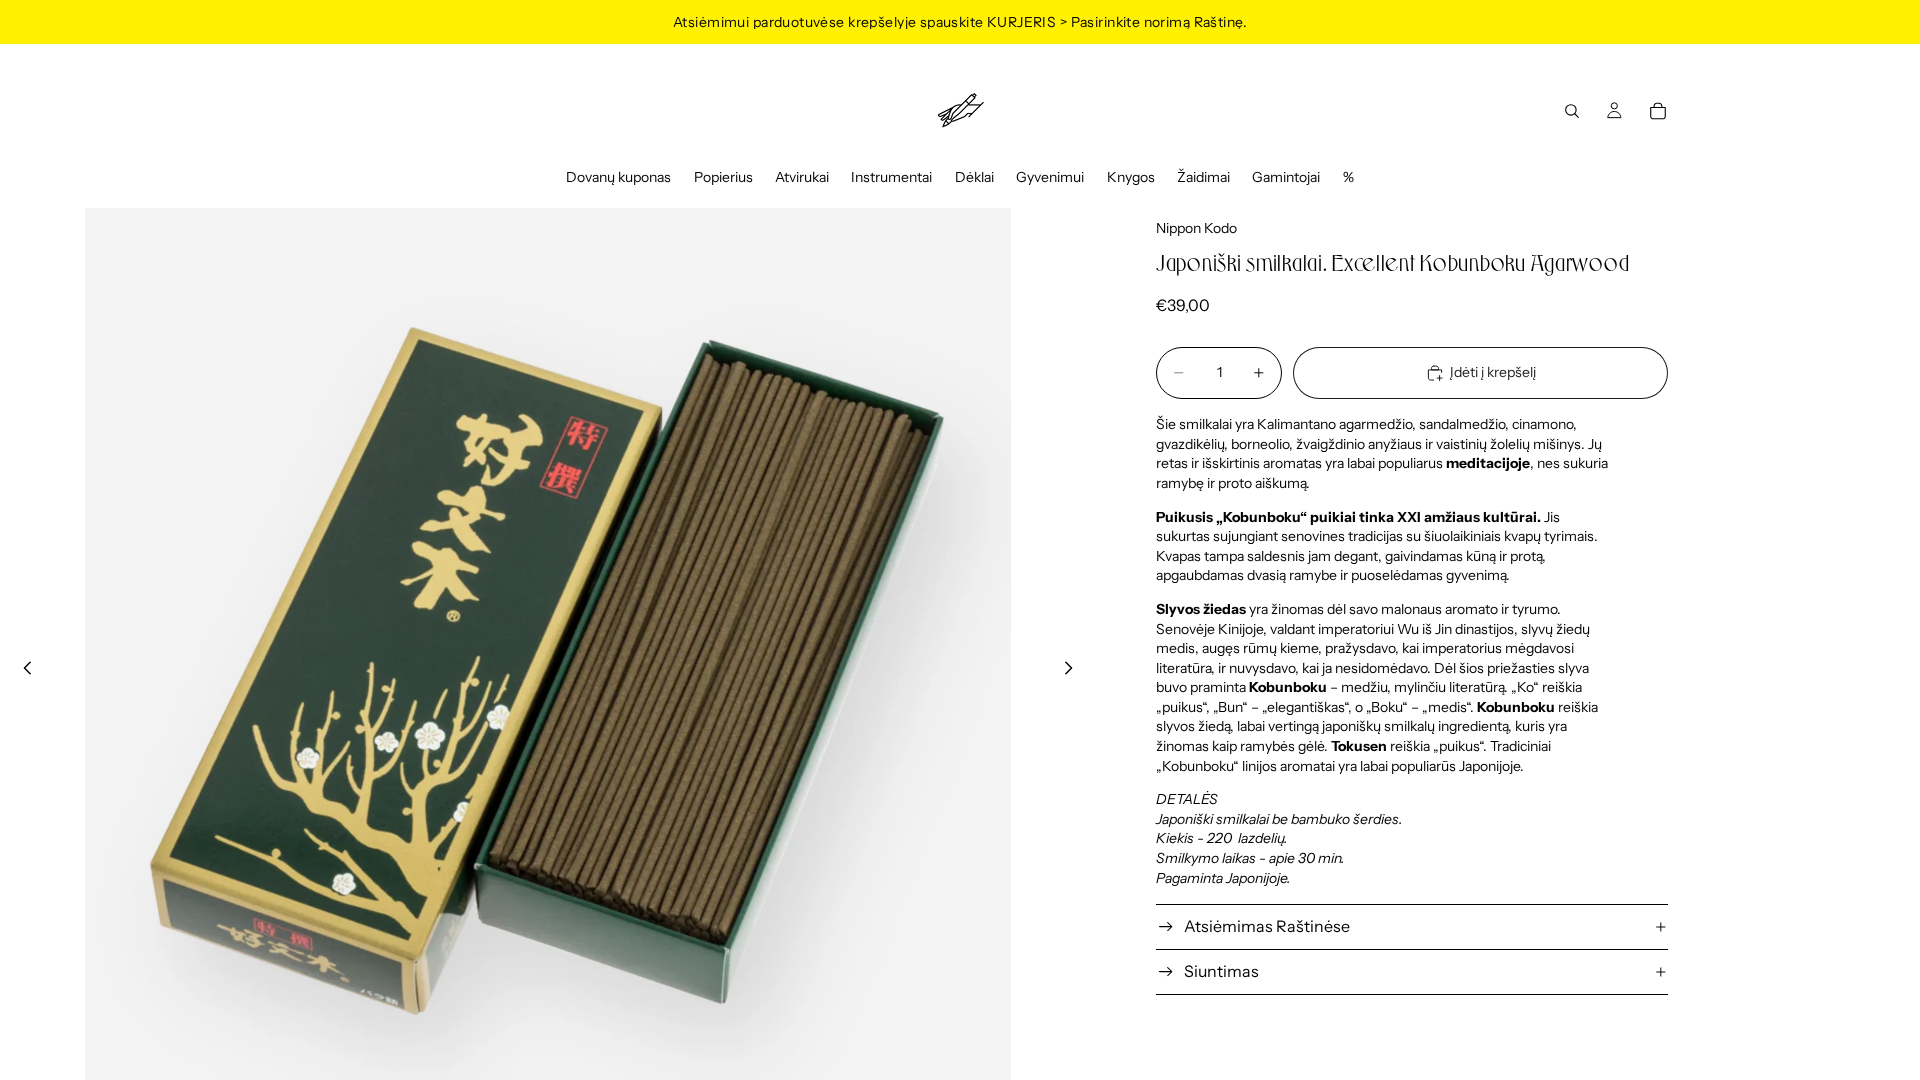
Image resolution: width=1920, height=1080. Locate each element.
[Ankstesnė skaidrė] (22, 671)
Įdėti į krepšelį (1493, 372)
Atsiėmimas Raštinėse (1267, 926)
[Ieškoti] (1572, 111)
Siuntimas (1221, 971)
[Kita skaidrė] (1074, 671)
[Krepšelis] (1658, 111)
